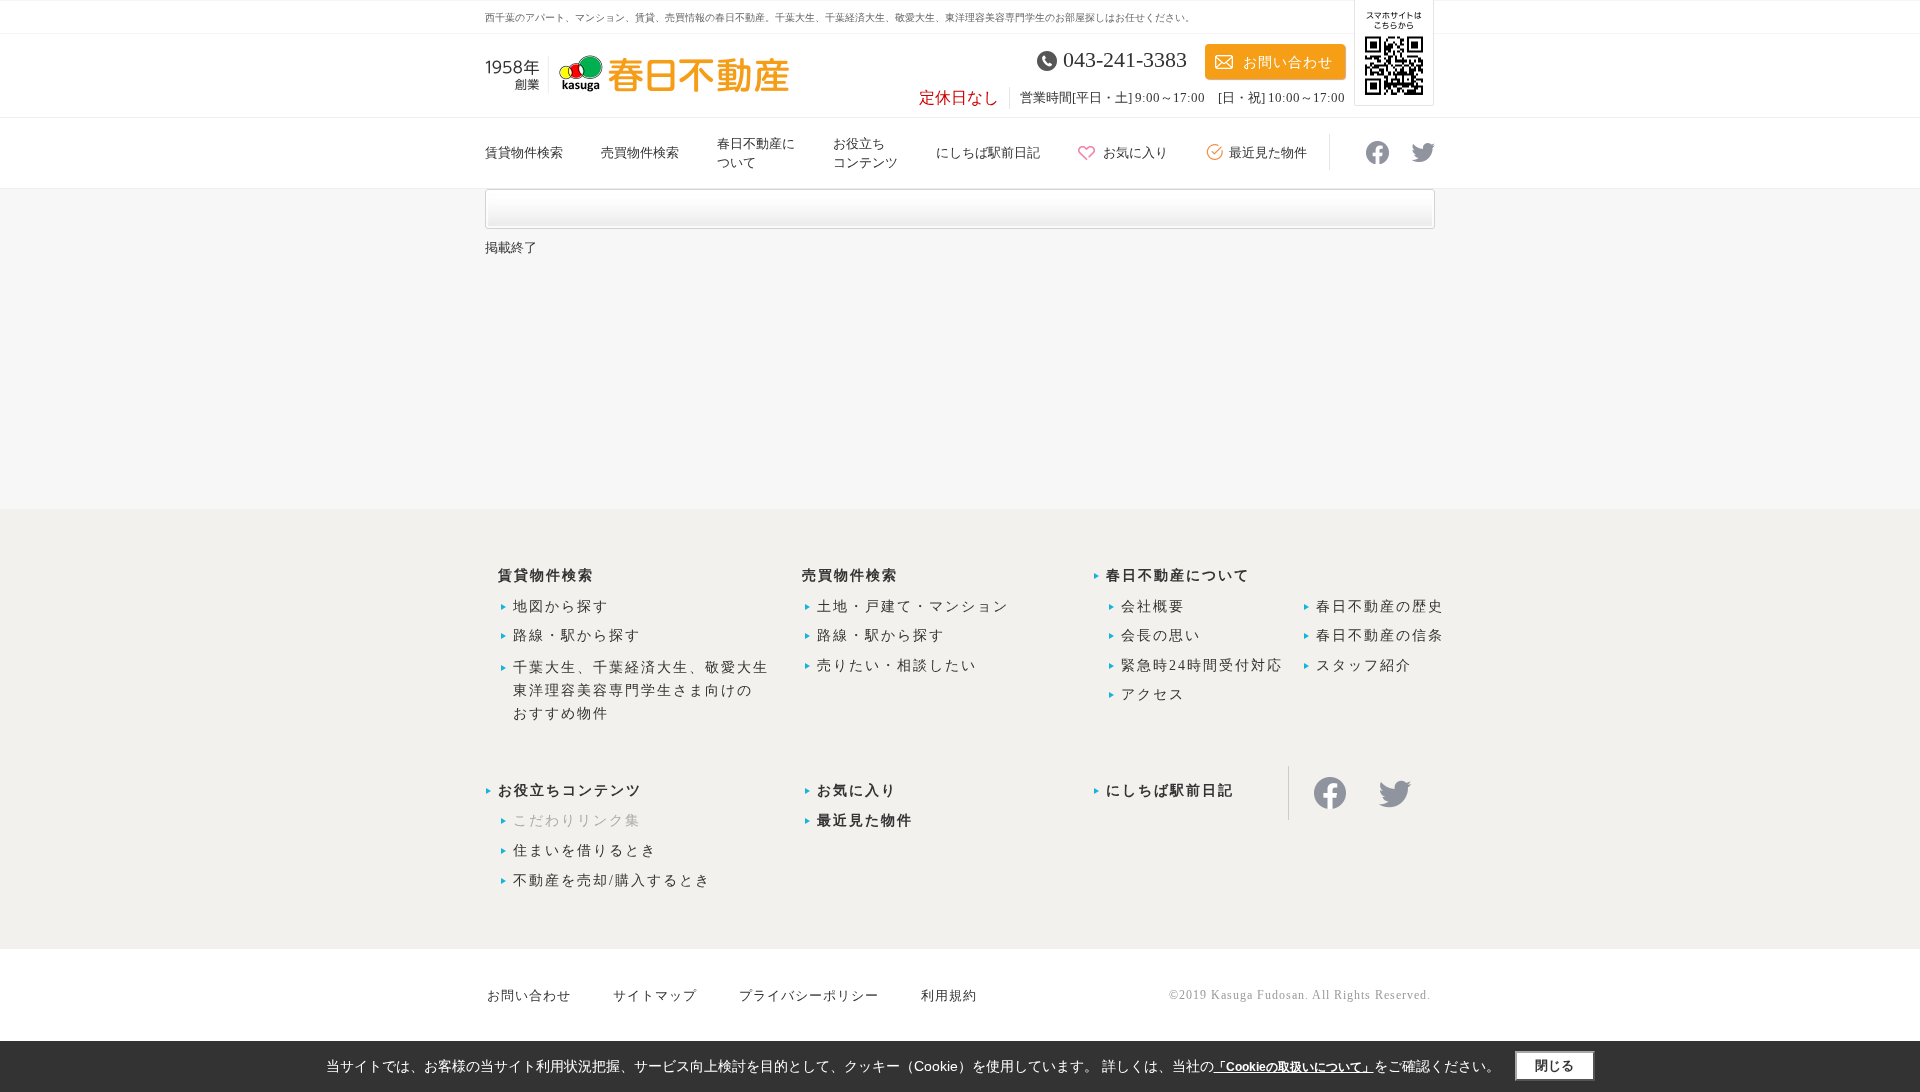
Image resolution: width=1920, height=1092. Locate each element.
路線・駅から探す (577, 635)
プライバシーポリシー (809, 995)
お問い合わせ (1288, 62)
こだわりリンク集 (577, 820)
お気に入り (1135, 152)
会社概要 (1153, 606)
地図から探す (561, 606)
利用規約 (949, 995)
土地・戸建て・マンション (913, 606)
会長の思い (1161, 635)
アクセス (1153, 694)
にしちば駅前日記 (988, 152)
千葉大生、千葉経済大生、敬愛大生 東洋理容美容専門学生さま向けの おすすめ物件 (641, 690)
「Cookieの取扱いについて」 (1294, 1067)
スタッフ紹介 (1364, 665)
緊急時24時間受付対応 (1202, 665)
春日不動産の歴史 (1380, 606)
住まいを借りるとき (585, 850)
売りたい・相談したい (897, 665)
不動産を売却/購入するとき (612, 880)
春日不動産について (1178, 575)
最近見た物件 (1268, 152)
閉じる (1554, 1065)
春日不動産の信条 (1380, 635)
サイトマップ (655, 995)
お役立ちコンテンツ (570, 790)
